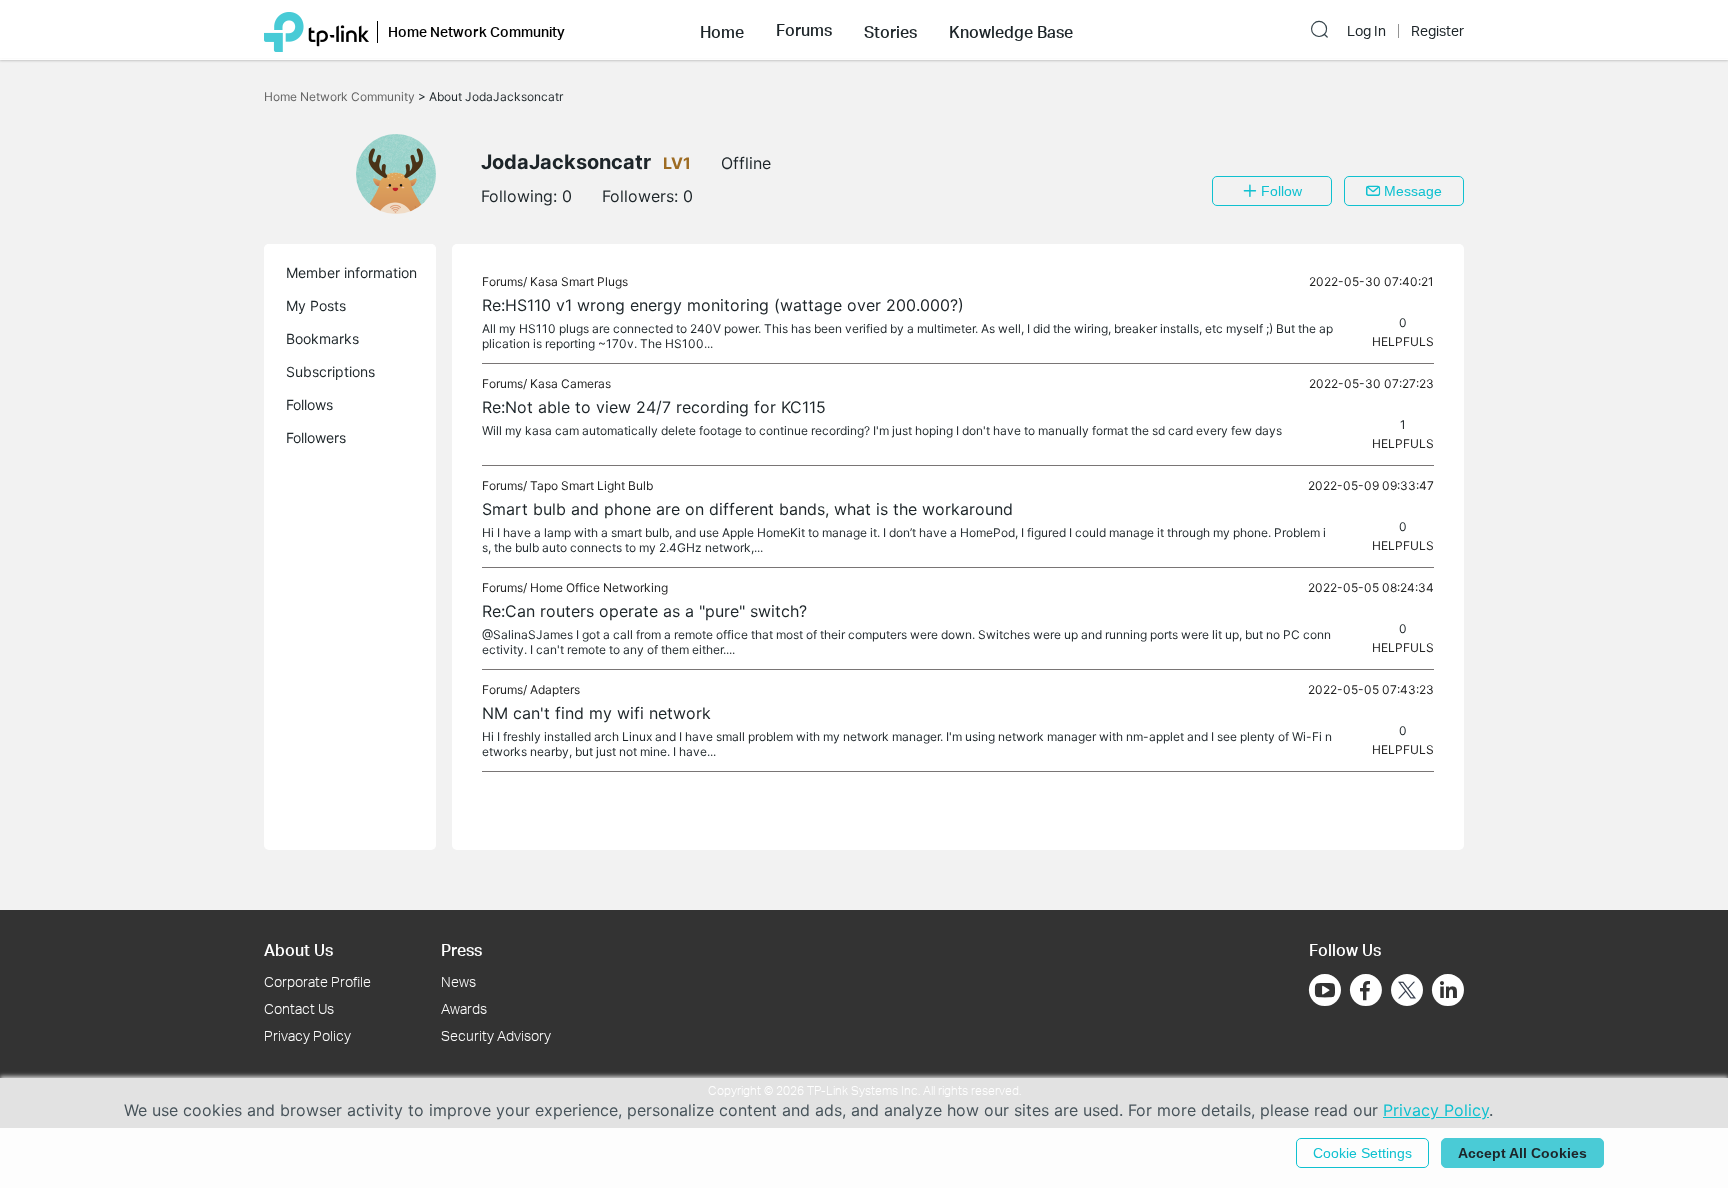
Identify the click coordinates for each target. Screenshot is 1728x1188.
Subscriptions (330, 371)
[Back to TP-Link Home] (316, 30)
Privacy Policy (307, 1035)
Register (1437, 31)
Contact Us (299, 1008)
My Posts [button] (316, 305)
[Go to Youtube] (1325, 990)
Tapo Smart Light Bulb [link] (591, 485)
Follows (309, 404)
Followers (316, 437)
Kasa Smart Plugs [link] (579, 281)
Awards (464, 1008)
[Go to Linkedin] (1448, 990)
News (458, 981)
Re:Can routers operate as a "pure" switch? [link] (644, 611)
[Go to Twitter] (1407, 992)
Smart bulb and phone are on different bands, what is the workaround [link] (747, 509)
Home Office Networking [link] (599, 587)
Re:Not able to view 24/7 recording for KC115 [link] (654, 407)
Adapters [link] (555, 689)
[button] (722, 30)
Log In (1366, 31)
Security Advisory (496, 1035)
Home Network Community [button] (476, 31)
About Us (298, 949)
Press (461, 949)
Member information (351, 272)
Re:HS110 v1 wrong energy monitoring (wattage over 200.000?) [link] (723, 305)
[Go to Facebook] (1366, 990)
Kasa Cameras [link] (570, 383)
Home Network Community (341, 96)
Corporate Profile (317, 981)
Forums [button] (804, 30)
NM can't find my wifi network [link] (596, 713)
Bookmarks (322, 338)
